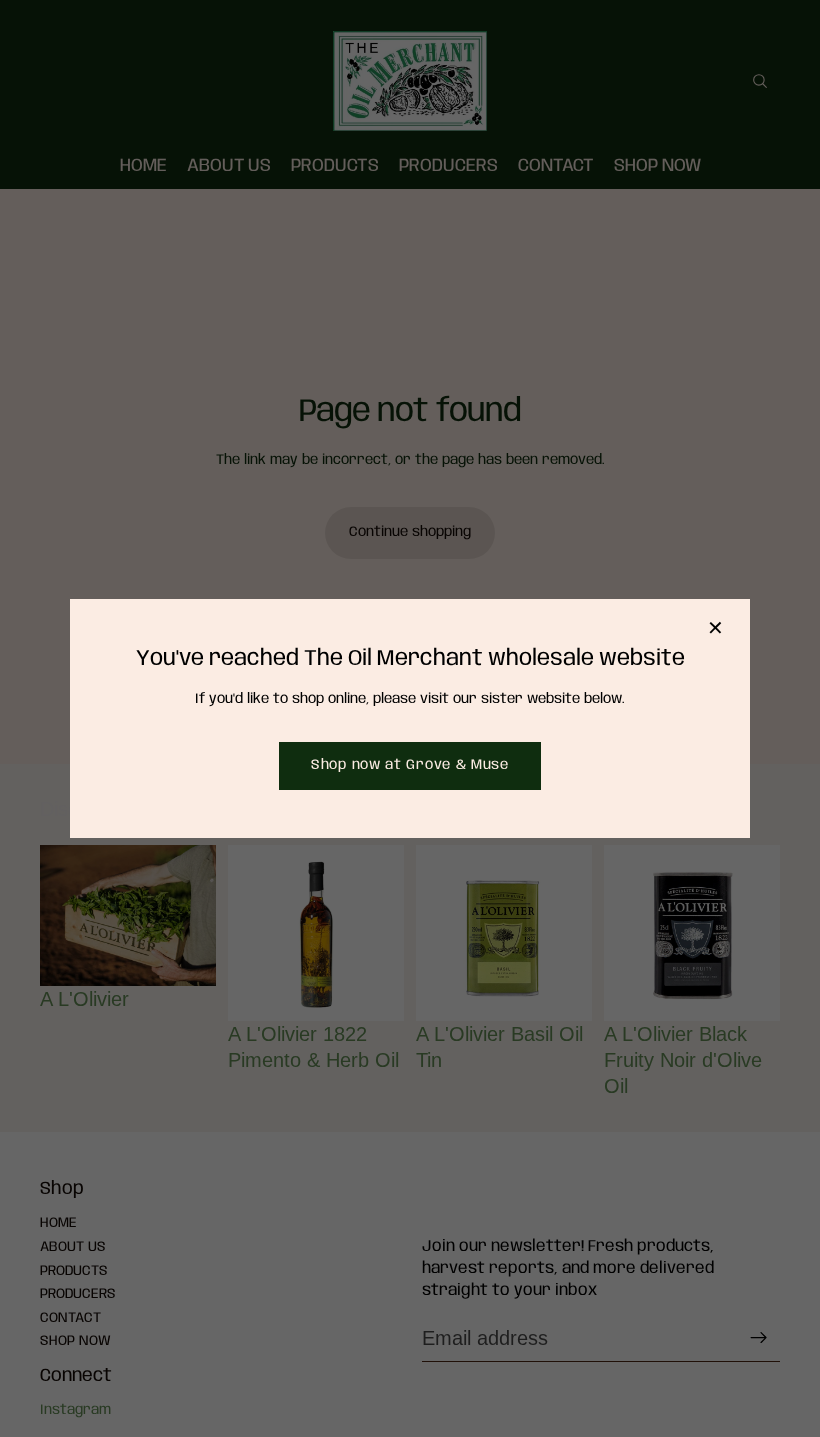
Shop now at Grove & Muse (410, 765)
